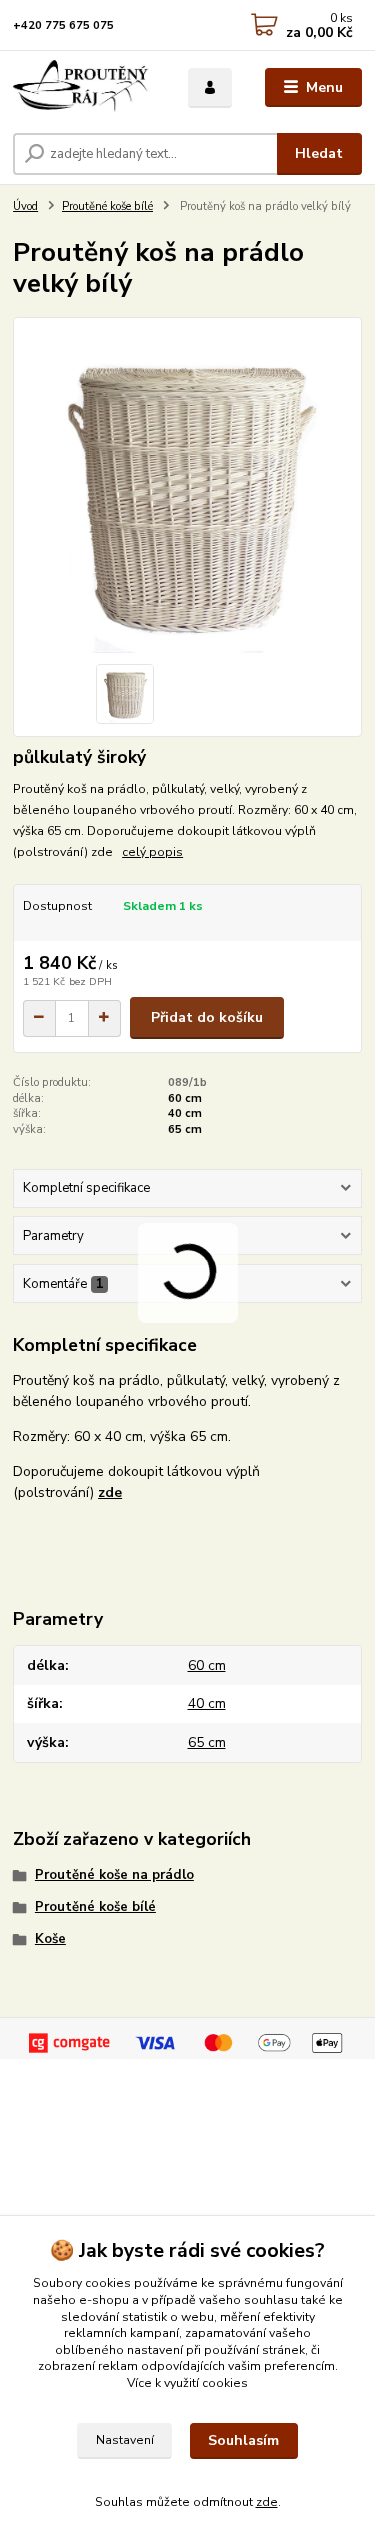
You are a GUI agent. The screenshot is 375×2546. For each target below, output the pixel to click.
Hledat (319, 153)
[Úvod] (85, 88)
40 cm (185, 1113)
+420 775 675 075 (63, 25)
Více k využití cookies (187, 2383)
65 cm (185, 1129)
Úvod (25, 206)
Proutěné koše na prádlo (114, 1875)
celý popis (152, 852)
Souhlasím (243, 2440)
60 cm (185, 1098)
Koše (50, 1939)
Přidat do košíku (207, 1017)
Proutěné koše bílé (107, 206)
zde (267, 2502)
